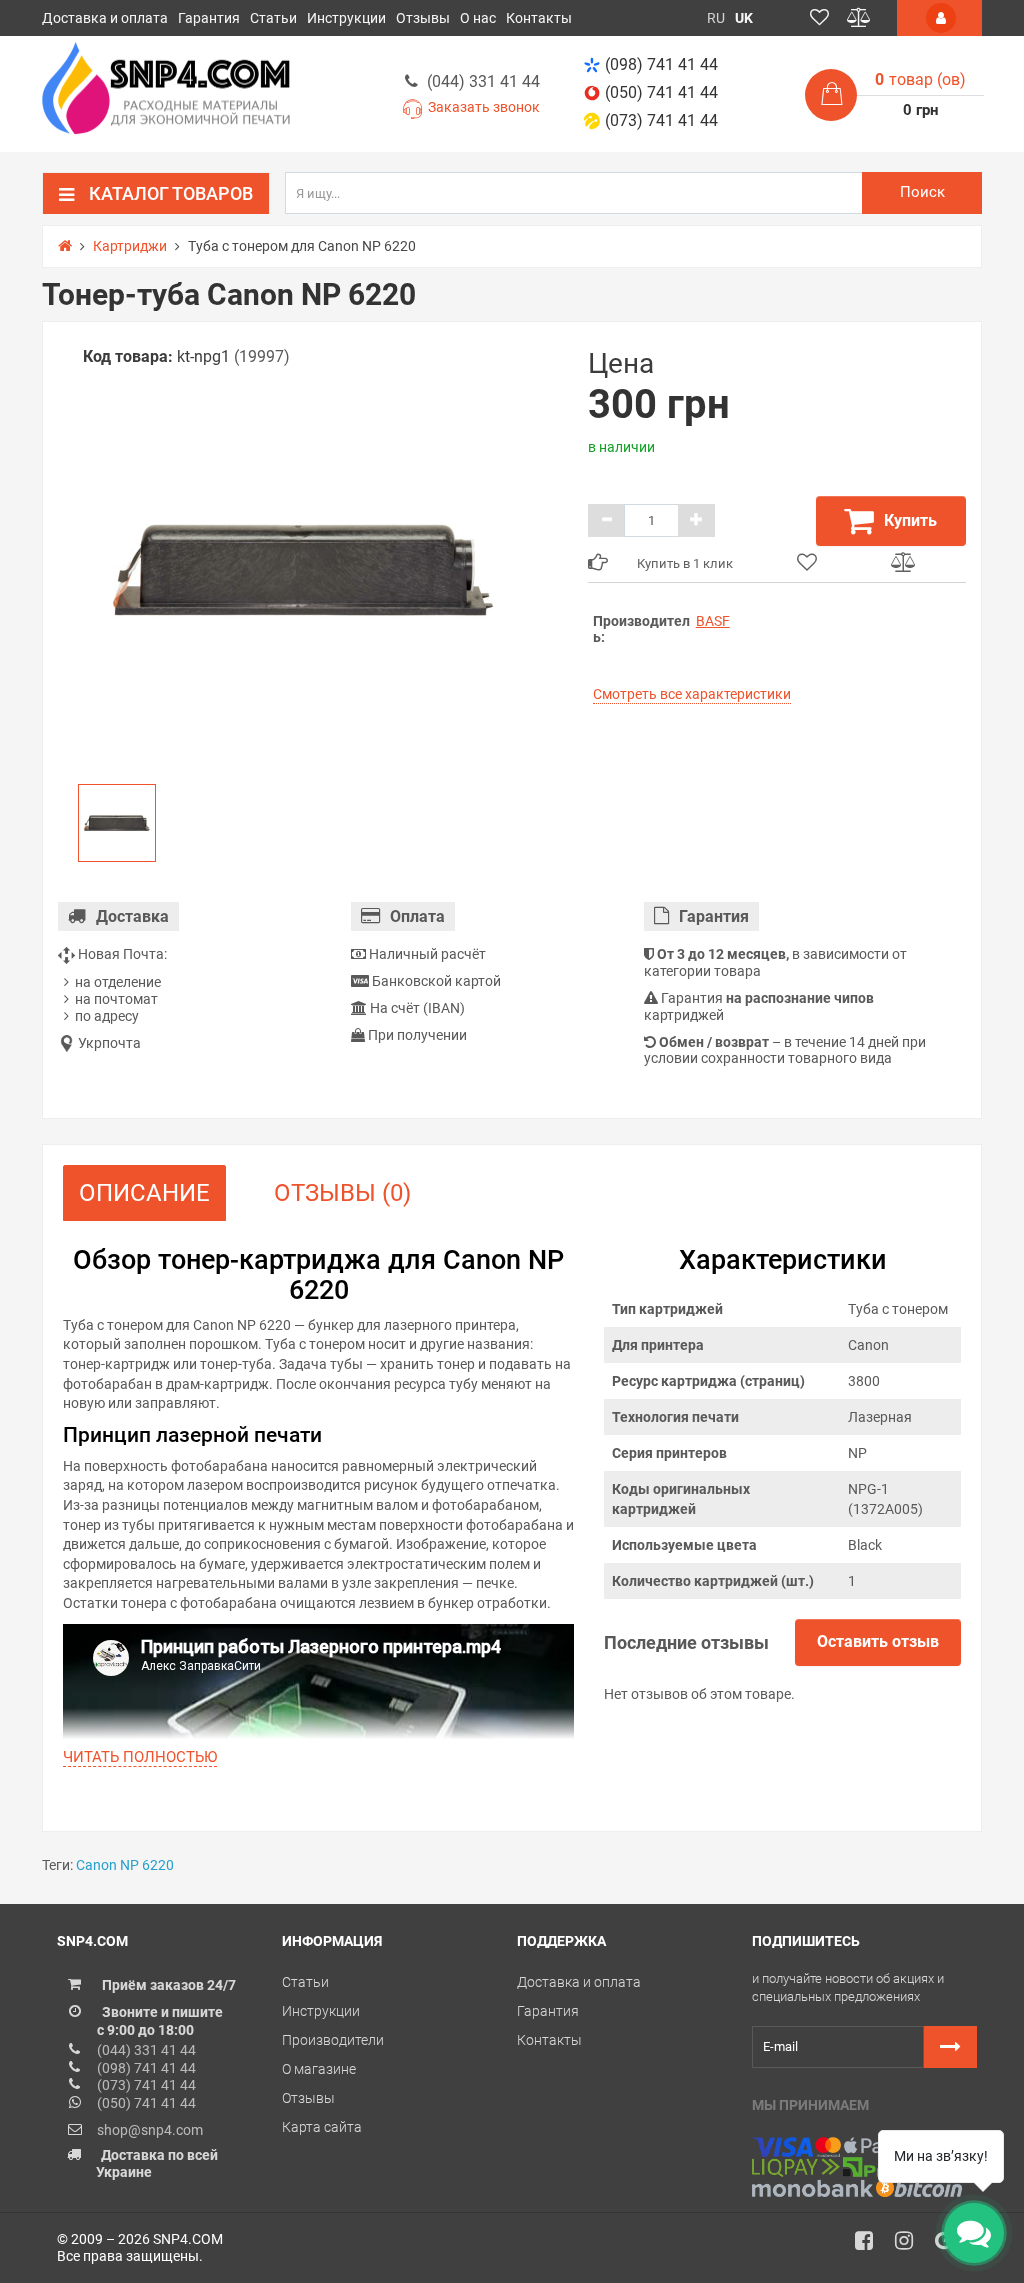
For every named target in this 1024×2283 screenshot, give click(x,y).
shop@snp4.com (150, 2130)
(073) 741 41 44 (661, 120)
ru (716, 18)
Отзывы (423, 18)
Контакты (539, 18)
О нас (478, 18)
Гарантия (209, 18)
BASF (713, 621)
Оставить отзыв (878, 1641)
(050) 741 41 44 (661, 92)
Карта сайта (322, 2127)
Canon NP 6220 (125, 1865)
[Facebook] (871, 2246)
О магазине (319, 2069)
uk (744, 18)
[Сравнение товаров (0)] (859, 18)
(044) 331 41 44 (483, 81)
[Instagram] (911, 2246)
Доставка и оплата (105, 18)
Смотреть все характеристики (692, 694)
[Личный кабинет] (939, 18)
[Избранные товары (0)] (819, 18)
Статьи (273, 18)
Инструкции (346, 18)
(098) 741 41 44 (661, 64)
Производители (333, 2040)
